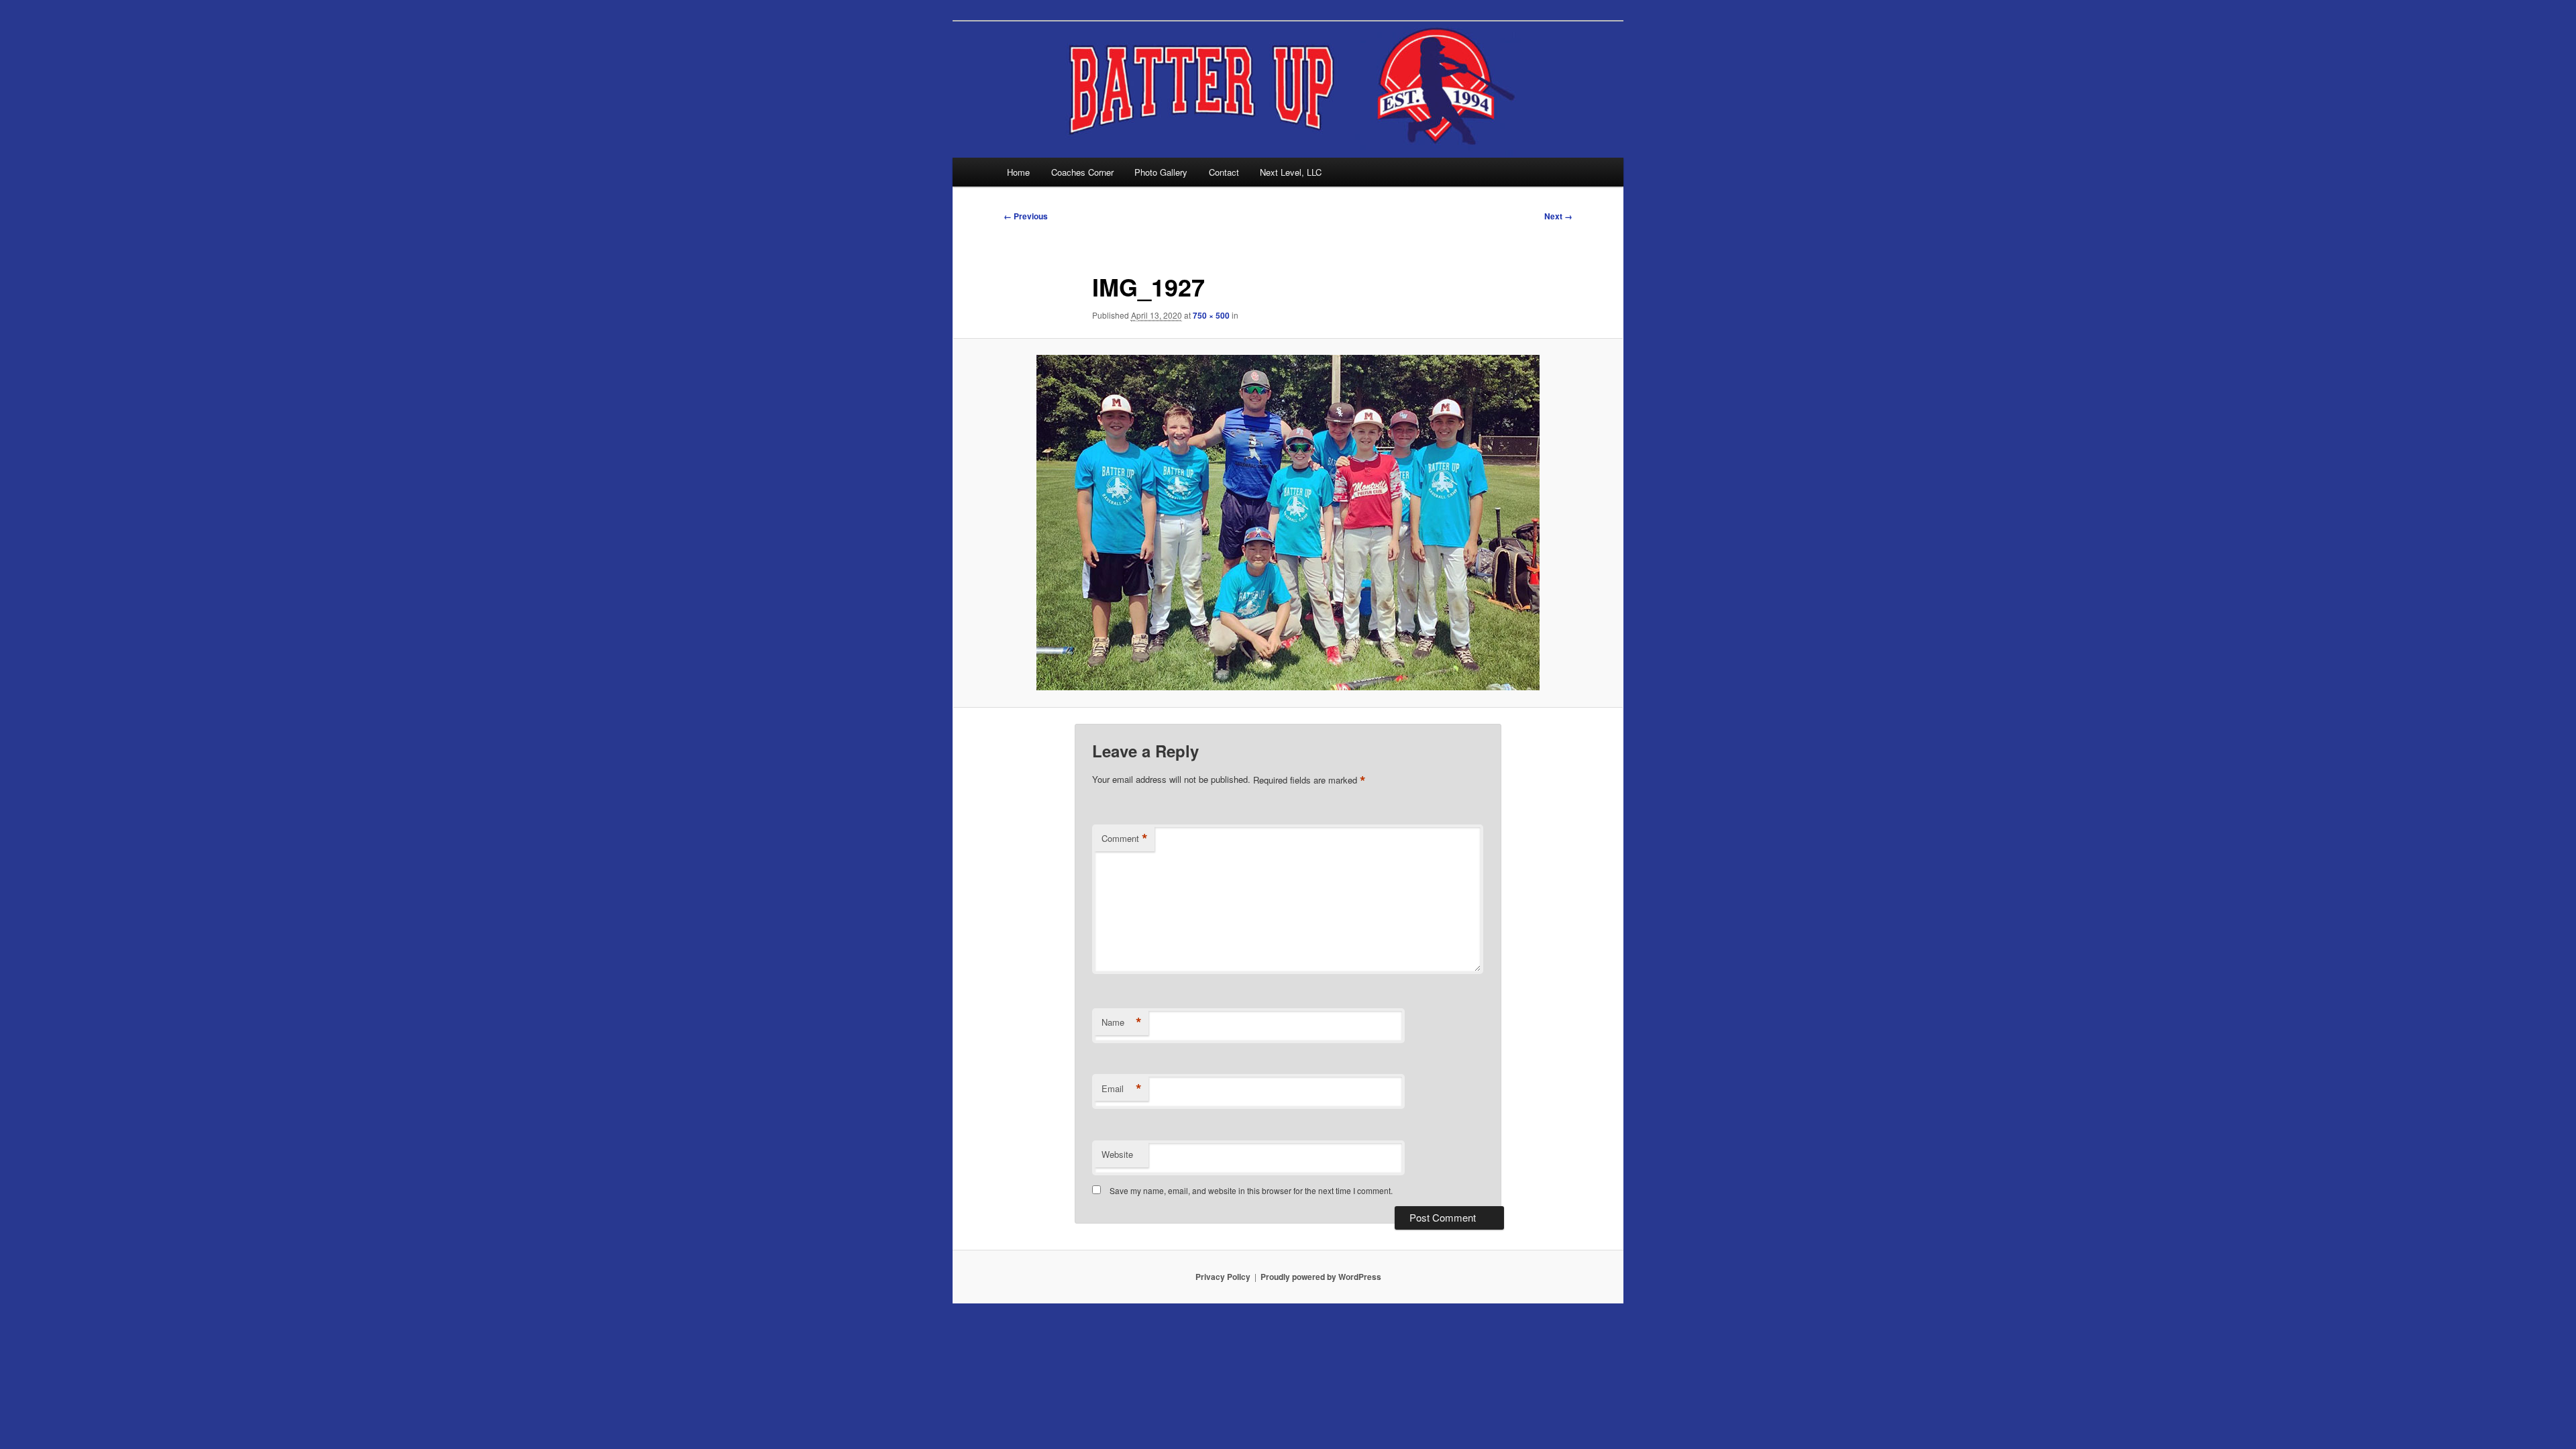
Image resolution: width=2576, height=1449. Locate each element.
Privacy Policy (1223, 1277)
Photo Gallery (1161, 172)
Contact (1224, 172)
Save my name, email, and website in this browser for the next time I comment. (1251, 1190)
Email (1122, 1089)
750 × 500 (1211, 315)
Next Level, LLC (1291, 172)
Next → (1558, 216)
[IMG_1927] (1288, 523)
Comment (1125, 839)
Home (1018, 172)
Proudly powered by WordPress (1321, 1277)
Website (1117, 1154)
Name (1122, 1022)
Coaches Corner (1082, 172)
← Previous (1026, 216)
